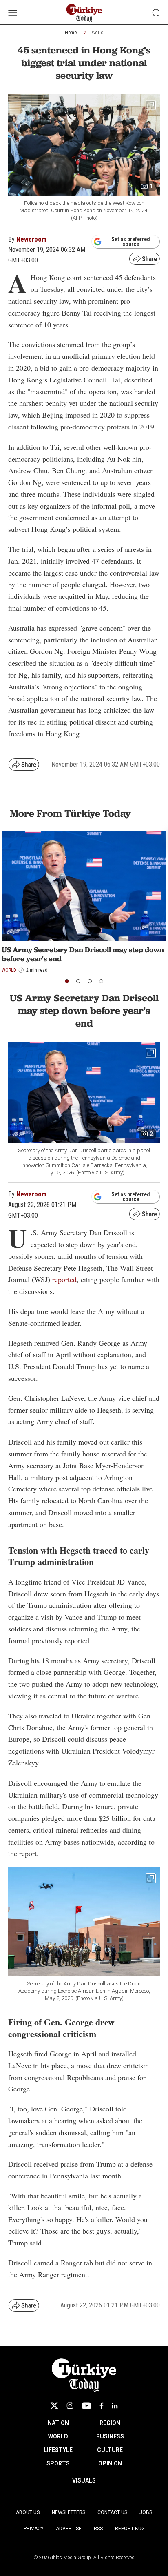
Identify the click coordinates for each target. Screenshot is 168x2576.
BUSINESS (110, 2436)
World (98, 33)
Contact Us (112, 2512)
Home (71, 33)
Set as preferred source (131, 242)
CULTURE (110, 2450)
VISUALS (84, 2480)
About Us (28, 2512)
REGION (110, 2423)
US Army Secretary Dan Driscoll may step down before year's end (83, 954)
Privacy (34, 2529)
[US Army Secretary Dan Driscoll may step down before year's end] (84, 886)
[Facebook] (102, 2406)
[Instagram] (70, 2406)
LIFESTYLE (58, 2450)
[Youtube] (86, 2406)
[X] (54, 2406)
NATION (58, 2423)
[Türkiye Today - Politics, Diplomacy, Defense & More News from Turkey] (84, 13)
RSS (98, 2529)
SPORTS (58, 2463)
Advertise (69, 2529)
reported (64, 1279)
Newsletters (69, 2512)
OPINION (110, 2463)
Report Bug (130, 2529)
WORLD (58, 2436)
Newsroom (31, 239)
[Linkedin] (115, 2406)
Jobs (146, 2512)
